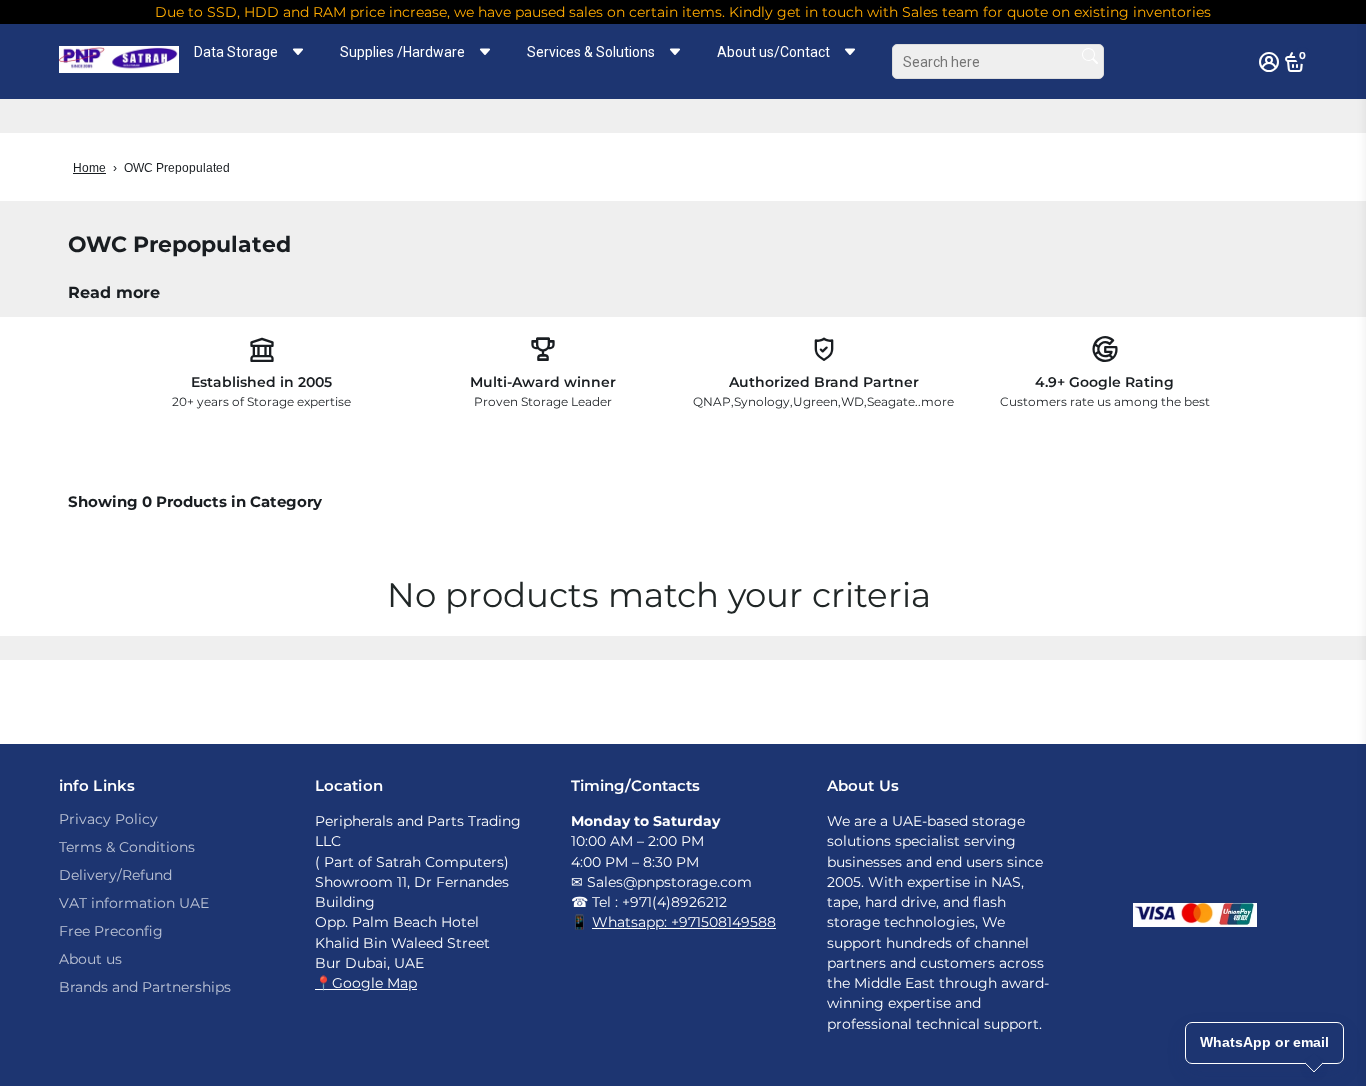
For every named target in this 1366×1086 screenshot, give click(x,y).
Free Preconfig (111, 931)
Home (89, 168)
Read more (114, 293)
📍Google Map (366, 983)
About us (90, 959)
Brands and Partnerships (145, 987)
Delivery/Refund (115, 875)
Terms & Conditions (127, 847)
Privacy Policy (108, 819)
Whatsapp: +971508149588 (684, 922)
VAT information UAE (134, 903)
